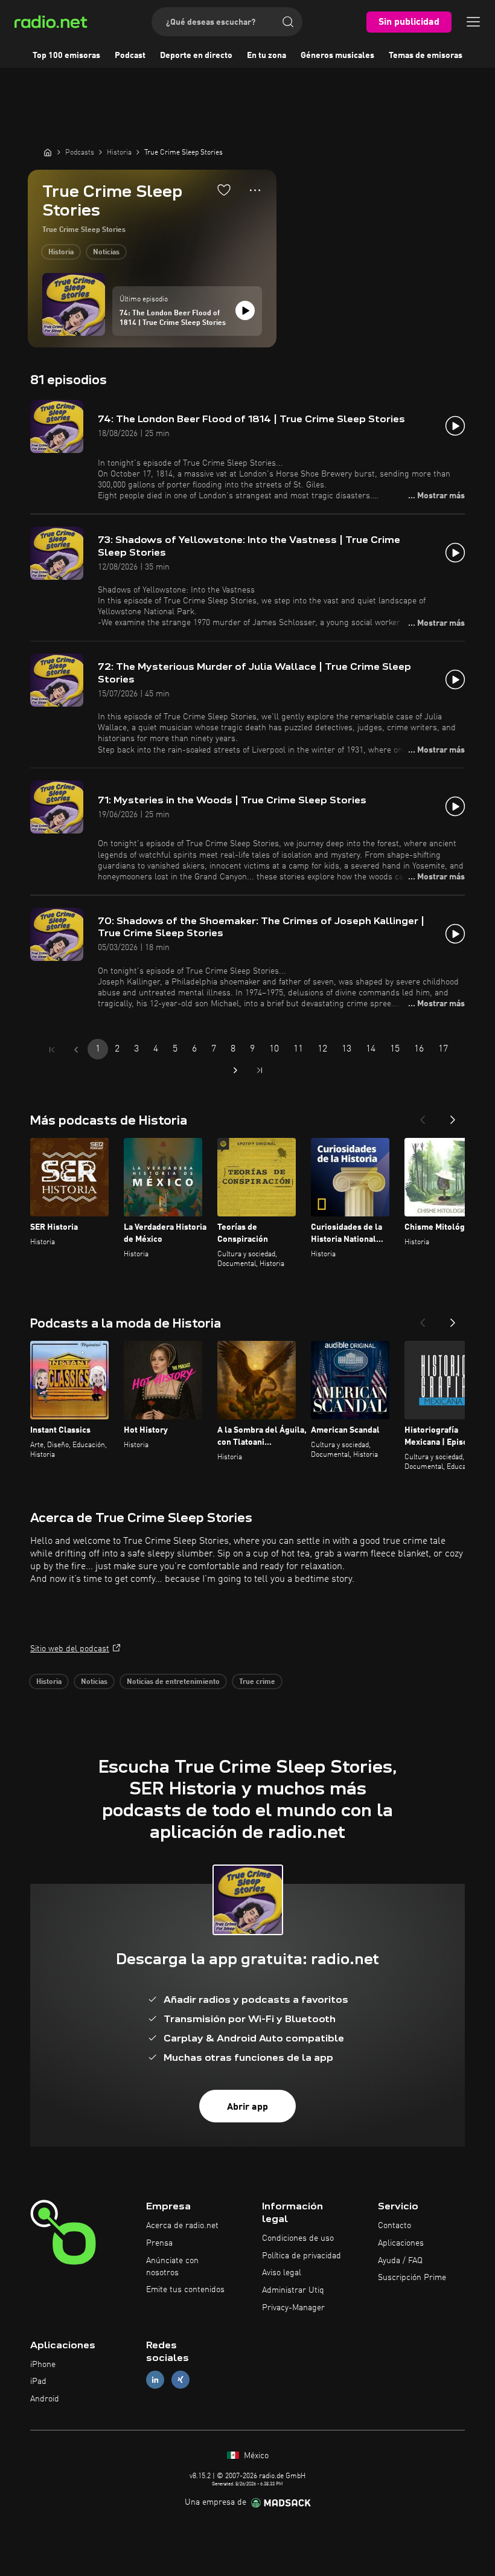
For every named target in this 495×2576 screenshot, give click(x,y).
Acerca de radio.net (182, 2226)
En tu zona (267, 56)
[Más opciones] (255, 190)
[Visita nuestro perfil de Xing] (180, 2380)
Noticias (106, 252)
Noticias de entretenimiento (173, 1682)
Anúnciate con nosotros (172, 2267)
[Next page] (235, 1070)
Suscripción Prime (412, 2278)
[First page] (52, 1050)
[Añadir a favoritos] (224, 190)
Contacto (394, 2226)
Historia (61, 252)
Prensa (159, 2243)
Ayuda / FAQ (400, 2261)
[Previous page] (76, 1050)
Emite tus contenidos (185, 2290)
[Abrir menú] (473, 22)
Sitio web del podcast (70, 1649)
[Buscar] (288, 22)
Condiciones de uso (298, 2238)
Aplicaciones (401, 2243)
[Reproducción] (245, 310)
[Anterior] (423, 1116)
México (255, 2456)
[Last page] (260, 1070)
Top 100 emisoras (66, 56)
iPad (38, 2382)
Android (45, 2399)
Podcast (130, 56)
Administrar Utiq (293, 2290)
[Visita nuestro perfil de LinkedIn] (155, 2380)
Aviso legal (282, 2273)
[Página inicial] (48, 152)
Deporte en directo (196, 56)
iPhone (43, 2365)
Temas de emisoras (426, 56)
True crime (257, 1682)
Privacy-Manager (293, 2308)
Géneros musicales (337, 56)
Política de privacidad (302, 2256)
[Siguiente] (453, 1116)
